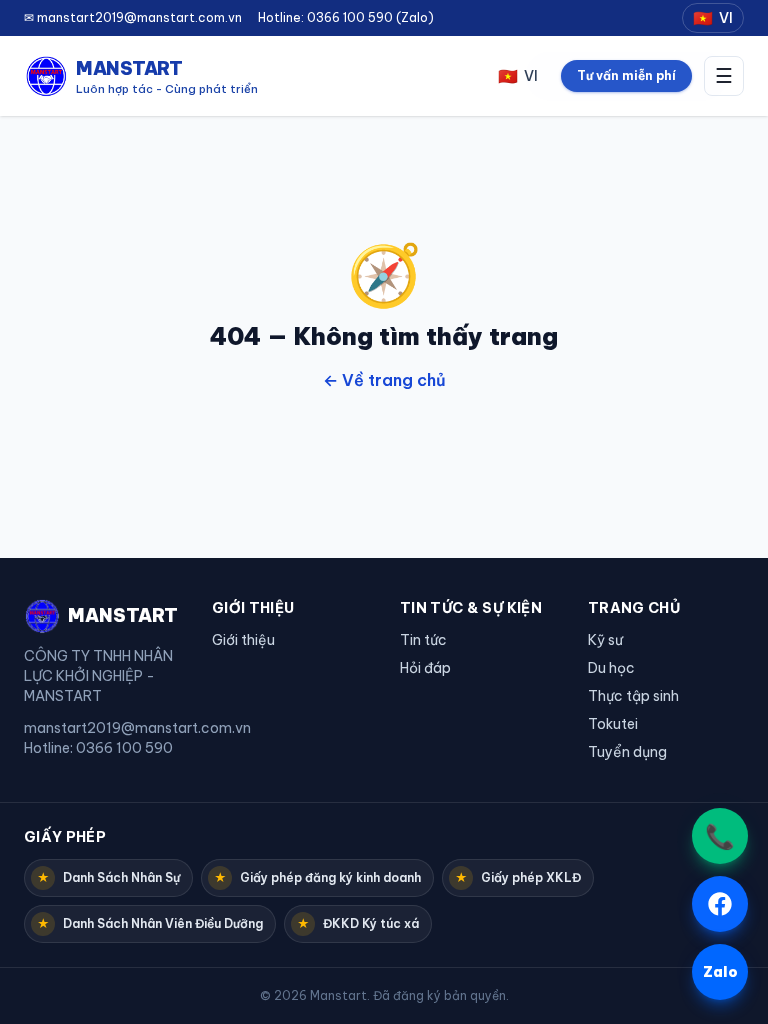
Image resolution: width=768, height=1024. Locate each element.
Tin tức (423, 640)
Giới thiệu (243, 640)
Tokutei (613, 724)
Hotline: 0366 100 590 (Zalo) (346, 17)
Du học (611, 668)
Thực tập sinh (633, 696)
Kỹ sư (605, 640)
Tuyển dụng (627, 752)
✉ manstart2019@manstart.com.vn (133, 17)
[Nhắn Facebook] (720, 904)
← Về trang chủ (384, 380)
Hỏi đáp (425, 668)
